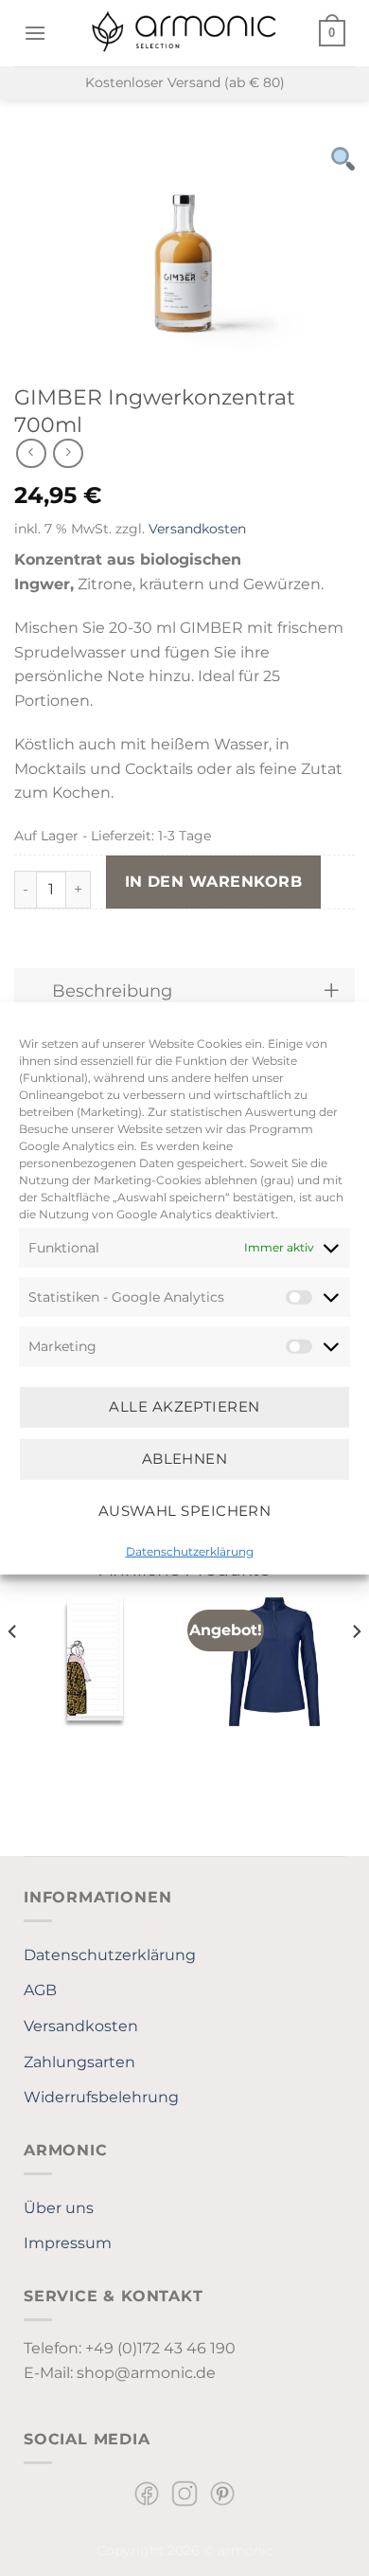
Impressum (68, 2243)
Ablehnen (185, 1459)
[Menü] (35, 33)
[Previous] (13, 1669)
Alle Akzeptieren (184, 1406)
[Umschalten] (332, 991)
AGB (40, 1990)
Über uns (59, 2208)
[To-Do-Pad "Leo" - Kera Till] (95, 1662)
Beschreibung (112, 991)
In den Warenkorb (213, 882)
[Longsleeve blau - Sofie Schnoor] (274, 1662)
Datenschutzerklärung (190, 1550)
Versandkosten (197, 529)
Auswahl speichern (185, 1511)
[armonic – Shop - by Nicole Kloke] (184, 33)
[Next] (356, 1669)
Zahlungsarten (79, 2062)
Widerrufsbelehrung (101, 2097)
